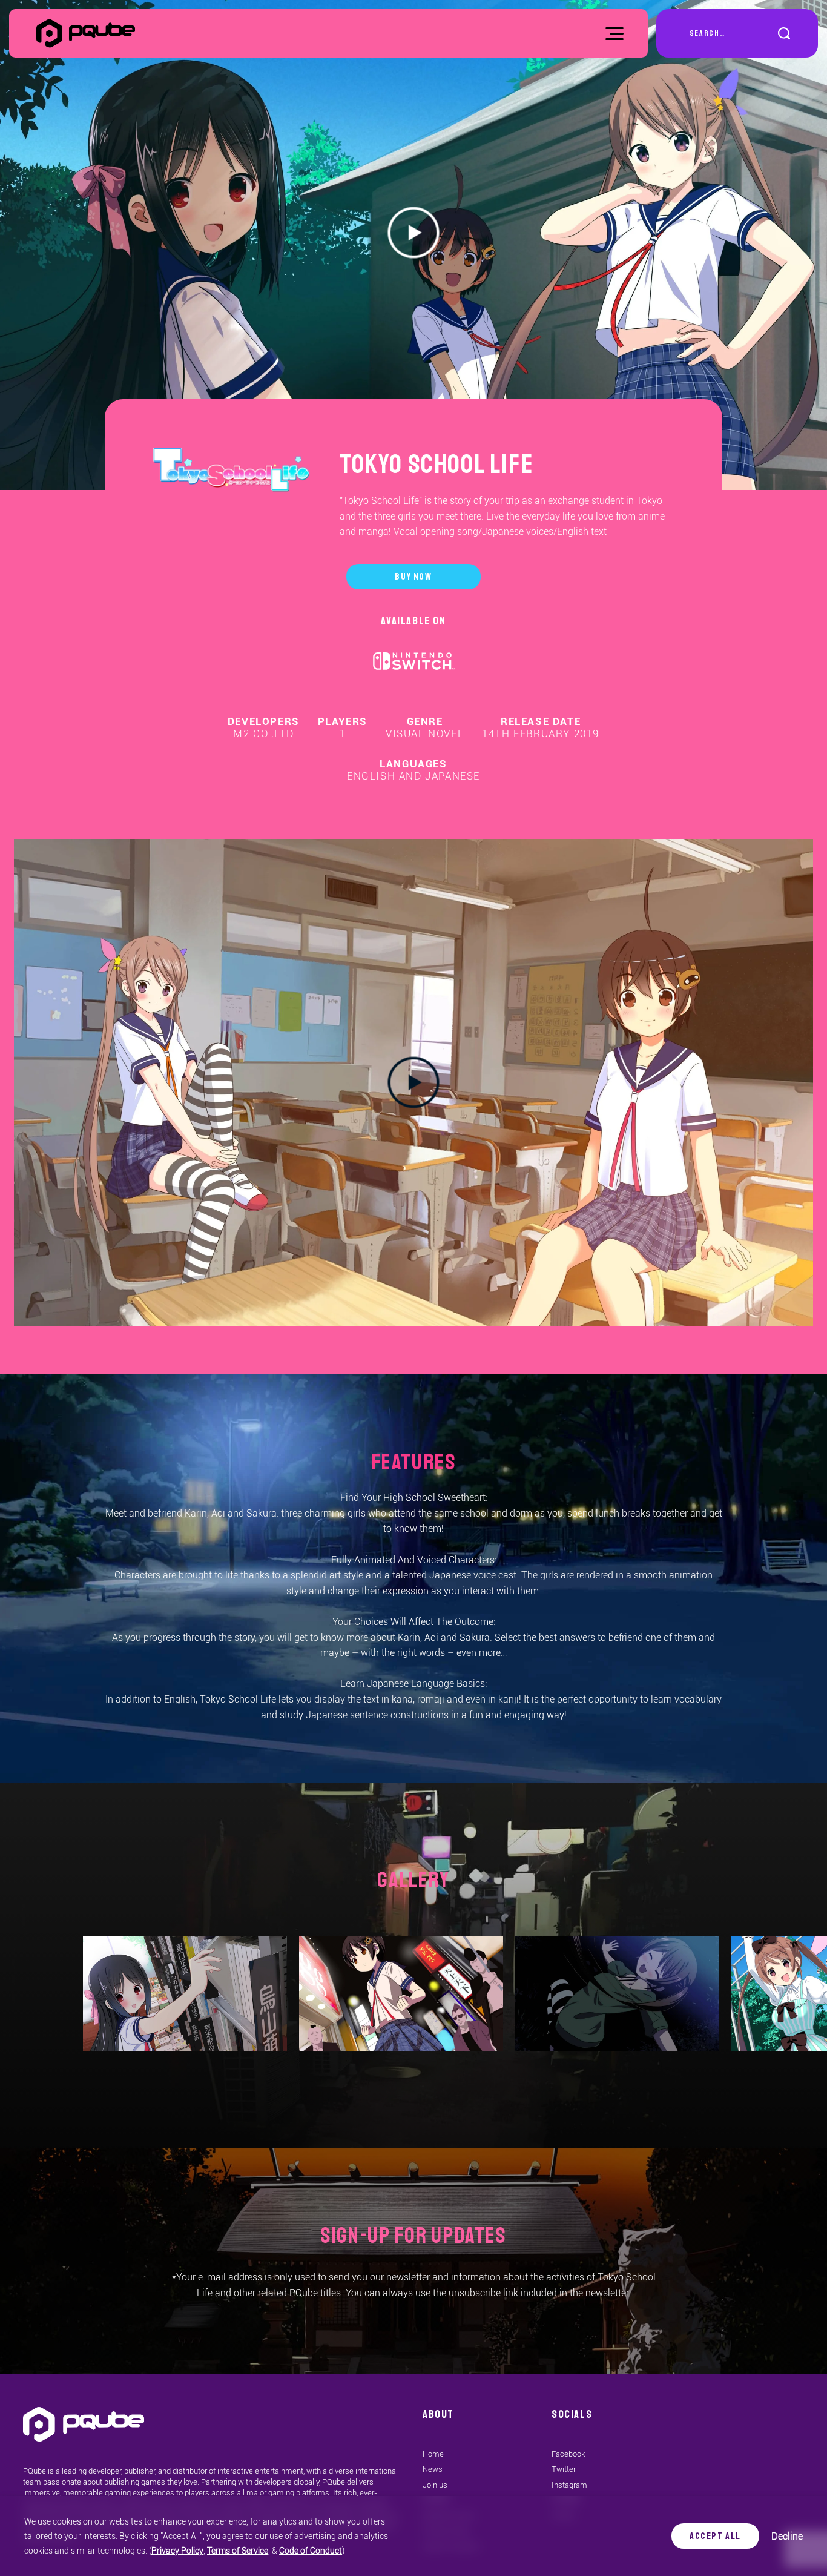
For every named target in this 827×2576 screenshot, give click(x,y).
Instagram (569, 2485)
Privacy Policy (177, 2551)
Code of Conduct (311, 2551)
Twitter (564, 2469)
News (433, 2469)
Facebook (568, 2454)
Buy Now (413, 577)
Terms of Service (238, 2551)
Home (433, 2454)
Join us (435, 2485)
